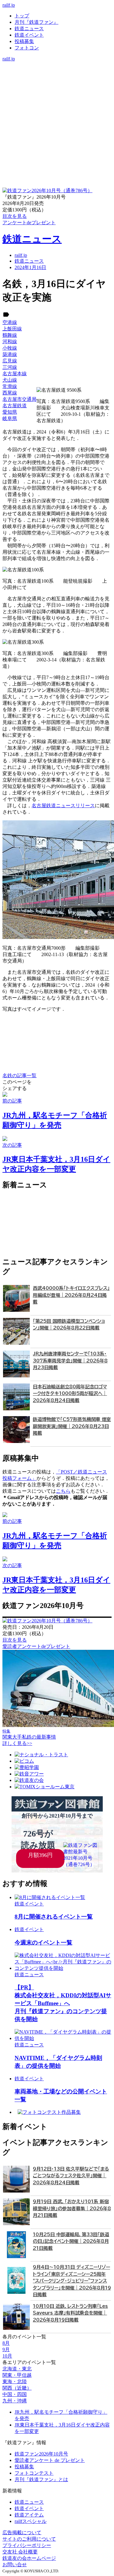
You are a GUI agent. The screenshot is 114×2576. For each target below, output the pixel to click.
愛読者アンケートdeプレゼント (36, 1646)
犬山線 (10, 380)
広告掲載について (22, 2533)
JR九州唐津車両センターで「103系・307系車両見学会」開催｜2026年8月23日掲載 (70, 1361)
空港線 (10, 322)
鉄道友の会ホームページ (29, 2558)
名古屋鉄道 (15, 406)
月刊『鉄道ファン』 (36, 22)
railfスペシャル (31, 2521)
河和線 (10, 342)
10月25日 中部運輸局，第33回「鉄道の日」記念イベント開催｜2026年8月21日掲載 (71, 2241)
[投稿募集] (57, 84)
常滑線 (10, 386)
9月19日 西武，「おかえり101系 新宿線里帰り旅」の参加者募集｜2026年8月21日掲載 (72, 2208)
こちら (63, 1491)
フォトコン (27, 48)
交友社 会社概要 (20, 2552)
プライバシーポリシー (27, 2545)
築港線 (10, 354)
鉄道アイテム (29, 2515)
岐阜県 (10, 418)
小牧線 (10, 348)
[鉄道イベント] (57, 78)
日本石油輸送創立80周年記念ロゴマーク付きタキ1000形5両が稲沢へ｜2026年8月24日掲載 (70, 1394)
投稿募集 (24, 41)
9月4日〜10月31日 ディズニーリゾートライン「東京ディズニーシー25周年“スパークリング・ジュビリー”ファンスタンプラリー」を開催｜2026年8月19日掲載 (72, 2281)
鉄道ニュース (29, 29)
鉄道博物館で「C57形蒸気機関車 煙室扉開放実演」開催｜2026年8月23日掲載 (72, 1426)
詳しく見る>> (17, 1743)
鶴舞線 (10, 335)
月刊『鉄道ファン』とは (41, 2479)
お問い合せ (15, 2565)
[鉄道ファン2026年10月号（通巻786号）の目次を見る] (47, 191)
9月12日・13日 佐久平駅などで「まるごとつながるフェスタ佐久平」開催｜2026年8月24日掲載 (71, 2176)
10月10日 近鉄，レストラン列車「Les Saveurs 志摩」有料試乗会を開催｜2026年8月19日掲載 (70, 2313)
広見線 (10, 361)
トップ (22, 16)
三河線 (10, 367)
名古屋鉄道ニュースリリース (63, 806)
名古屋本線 (15, 374)
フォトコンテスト (34, 2473)
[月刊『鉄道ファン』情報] (57, 65)
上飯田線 (12, 329)
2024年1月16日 (30, 267)
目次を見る (15, 1640)
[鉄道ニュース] (57, 71)
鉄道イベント (29, 35)
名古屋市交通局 (19, 399)
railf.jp (9, 5)
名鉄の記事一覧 (19, 1076)
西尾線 (10, 393)
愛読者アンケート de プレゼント (50, 2460)
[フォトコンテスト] (57, 90)
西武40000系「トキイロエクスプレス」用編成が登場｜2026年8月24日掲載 (71, 1295)
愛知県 (10, 412)
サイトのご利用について (29, 2539)
